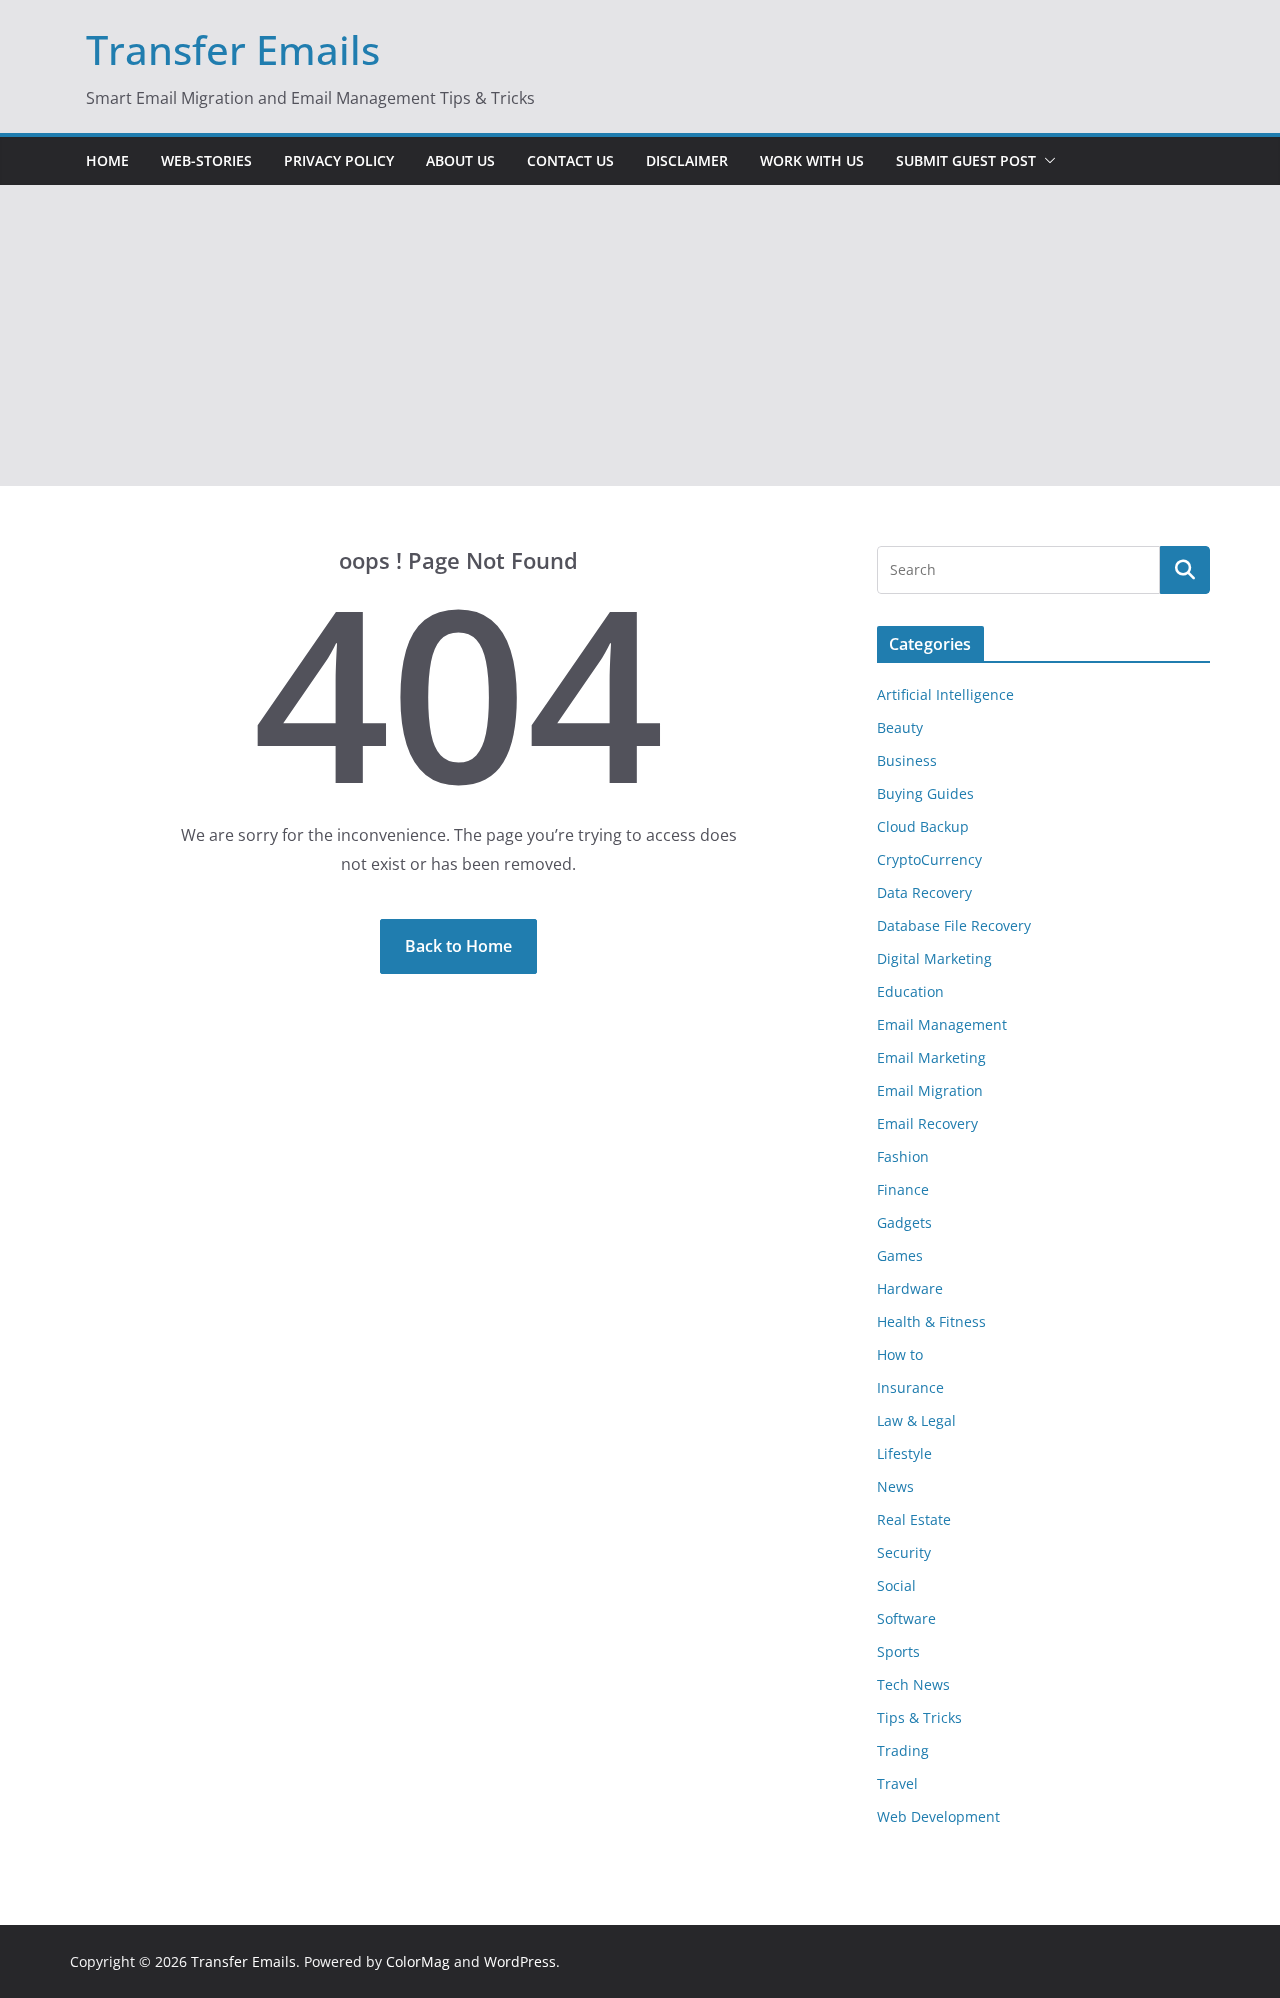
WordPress (520, 1961)
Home (107, 160)
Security (904, 1552)
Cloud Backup (923, 826)
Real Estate (914, 1519)
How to (900, 1354)
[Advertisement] (640, 336)
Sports (898, 1651)
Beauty (900, 727)
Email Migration (930, 1090)
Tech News (913, 1684)
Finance (903, 1189)
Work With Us (812, 160)
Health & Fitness (931, 1321)
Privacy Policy (339, 160)
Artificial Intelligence (945, 694)
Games (900, 1255)
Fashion (903, 1156)
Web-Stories (206, 160)
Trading (903, 1750)
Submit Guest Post (966, 160)
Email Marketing (931, 1057)
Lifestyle (904, 1453)
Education (910, 991)
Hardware (910, 1288)
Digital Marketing (934, 958)
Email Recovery (927, 1123)
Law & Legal (916, 1420)
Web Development (938, 1816)
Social (896, 1585)
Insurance (910, 1387)
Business (907, 760)
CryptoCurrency (929, 859)
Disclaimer (687, 160)
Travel (897, 1783)
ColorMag (418, 1961)
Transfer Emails (233, 49)
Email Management (942, 1024)
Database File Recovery (954, 925)
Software (906, 1618)
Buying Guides (925, 793)
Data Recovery (924, 892)
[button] (1046, 161)
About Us (460, 160)
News (895, 1486)
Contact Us (570, 160)
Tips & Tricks (919, 1717)
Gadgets (904, 1222)
